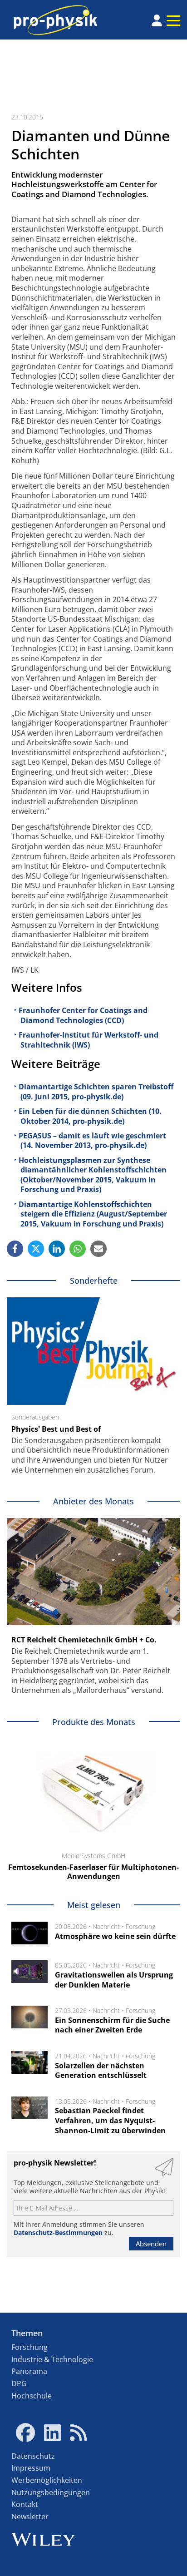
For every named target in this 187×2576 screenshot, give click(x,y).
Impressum (31, 2468)
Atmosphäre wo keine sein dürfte (115, 1936)
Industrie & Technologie (52, 2359)
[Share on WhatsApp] (78, 1249)
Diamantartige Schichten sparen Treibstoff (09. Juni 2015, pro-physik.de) (96, 1092)
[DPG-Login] (157, 20)
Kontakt (25, 2504)
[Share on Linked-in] (57, 1249)
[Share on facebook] (15, 1249)
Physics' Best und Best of (56, 1429)
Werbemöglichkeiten (47, 2480)
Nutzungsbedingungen (51, 2492)
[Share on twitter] (36, 1249)
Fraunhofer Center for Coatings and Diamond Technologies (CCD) (83, 1015)
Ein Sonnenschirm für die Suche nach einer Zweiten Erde (112, 2025)
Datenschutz (33, 2456)
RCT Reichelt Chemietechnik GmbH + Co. (84, 1640)
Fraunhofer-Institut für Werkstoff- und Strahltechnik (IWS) (89, 1040)
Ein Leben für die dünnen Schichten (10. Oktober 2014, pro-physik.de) (90, 1116)
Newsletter (30, 2517)
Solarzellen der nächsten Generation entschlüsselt (101, 2071)
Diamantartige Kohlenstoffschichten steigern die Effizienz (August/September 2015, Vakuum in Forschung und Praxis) (93, 1214)
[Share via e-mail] (98, 1249)
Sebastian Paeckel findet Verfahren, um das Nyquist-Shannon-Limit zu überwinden (110, 2120)
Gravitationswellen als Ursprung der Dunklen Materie (114, 1980)
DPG (19, 2383)
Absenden (151, 2244)
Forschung (140, 1926)
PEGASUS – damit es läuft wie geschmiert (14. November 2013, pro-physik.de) (92, 1141)
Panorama (29, 2371)
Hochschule (32, 2396)
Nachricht (106, 1926)
